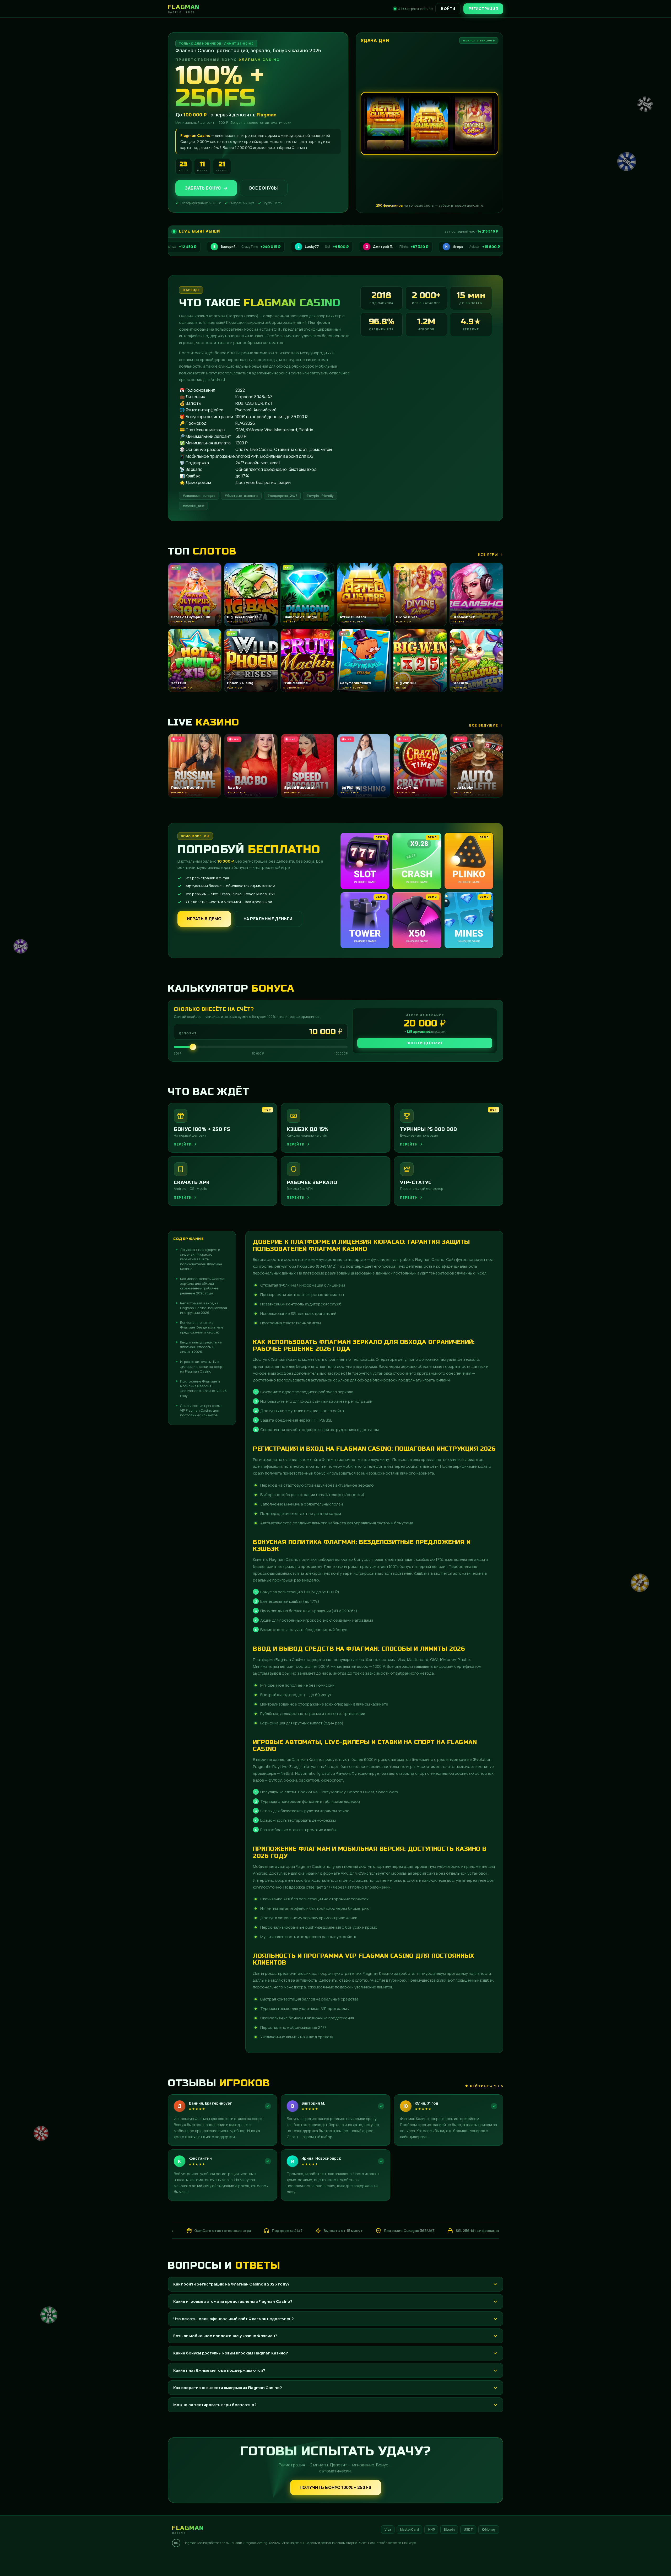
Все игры (488, 554)
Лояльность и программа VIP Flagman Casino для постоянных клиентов (201, 1410)
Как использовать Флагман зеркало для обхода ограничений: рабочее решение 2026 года (203, 1286)
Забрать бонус (203, 188)
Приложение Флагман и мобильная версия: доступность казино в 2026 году (203, 1388)
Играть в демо (204, 919)
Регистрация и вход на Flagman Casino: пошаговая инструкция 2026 (204, 1308)
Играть (82, 2559)
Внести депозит (425, 1043)
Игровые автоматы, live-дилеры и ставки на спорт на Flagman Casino (202, 1366)
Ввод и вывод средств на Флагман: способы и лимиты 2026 (201, 1347)
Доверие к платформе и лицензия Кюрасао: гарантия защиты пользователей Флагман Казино (201, 1259)
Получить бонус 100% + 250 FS (336, 2487)
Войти (448, 9)
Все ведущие (484, 725)
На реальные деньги (268, 919)
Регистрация (483, 9)
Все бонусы (264, 188)
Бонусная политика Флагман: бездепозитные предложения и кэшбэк (202, 1327)
